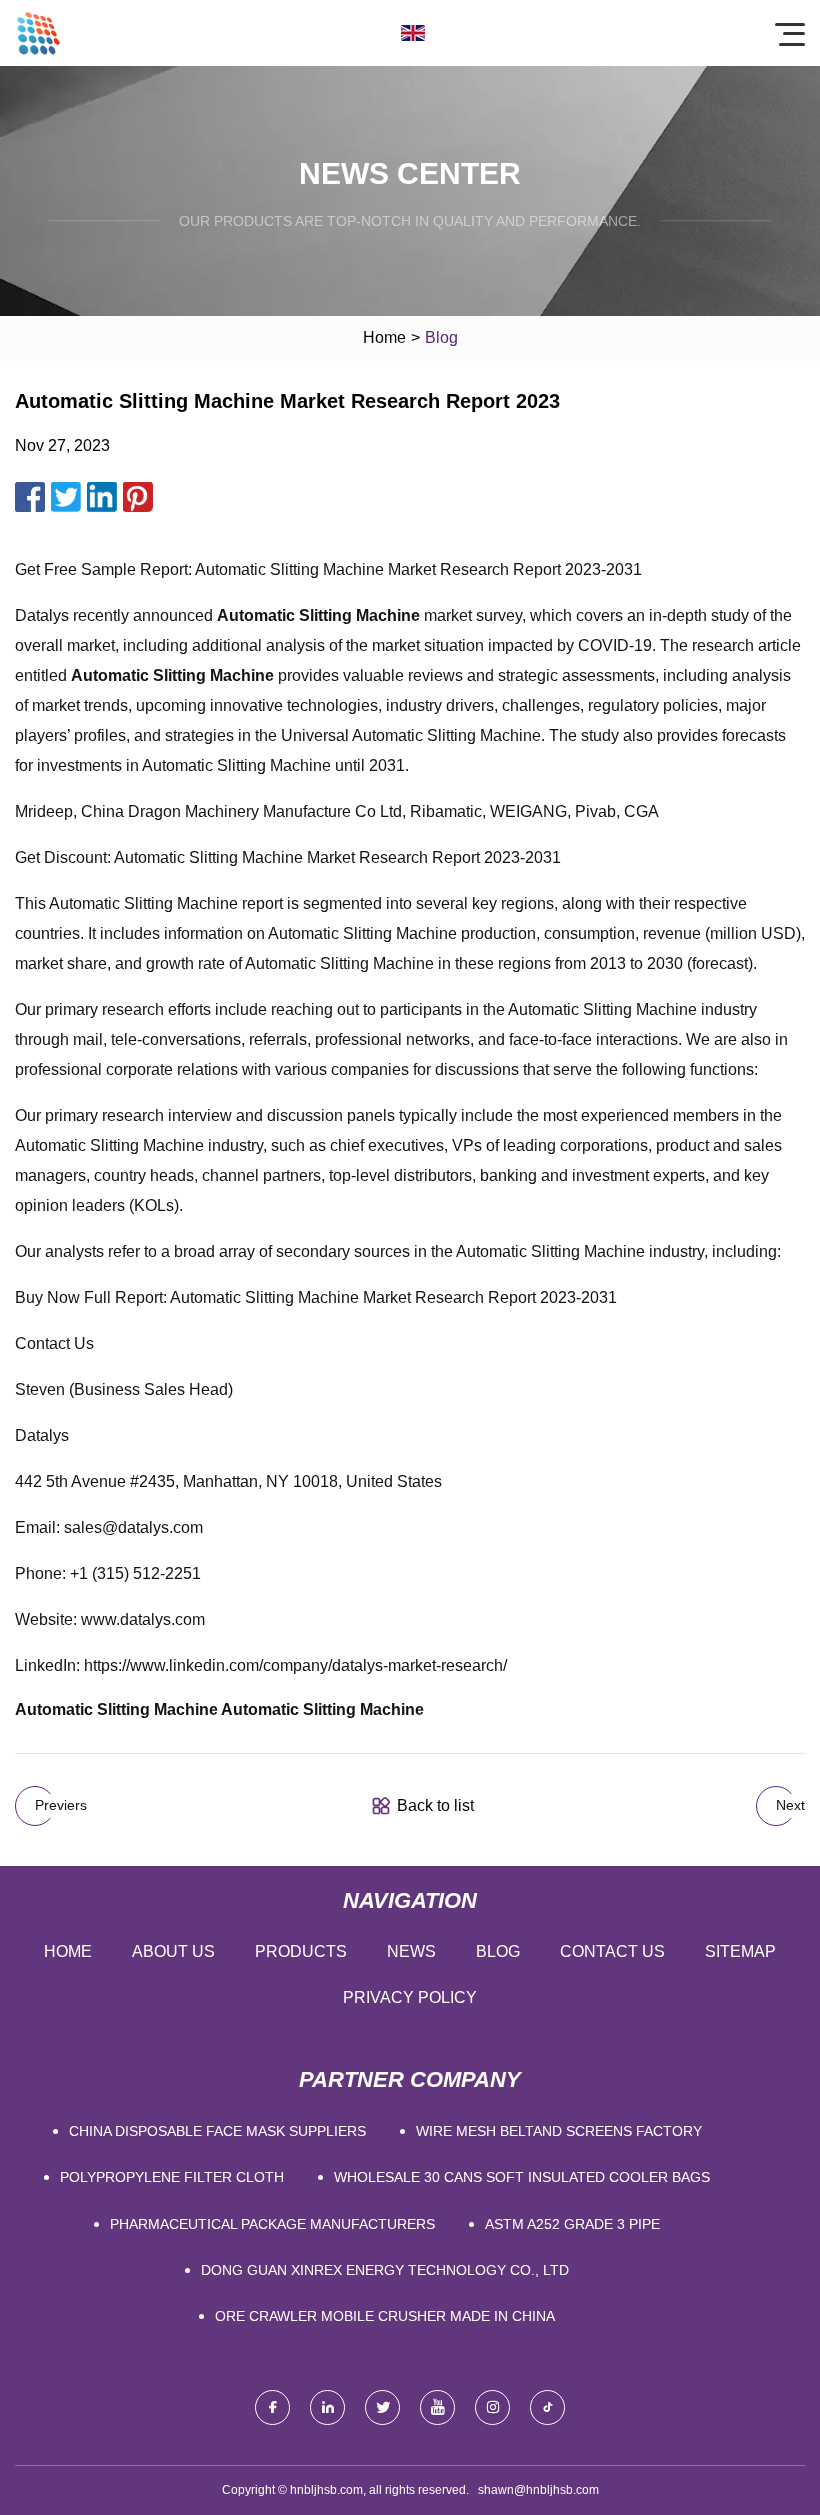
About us (173, 1951)
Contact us (612, 1951)
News (411, 1951)
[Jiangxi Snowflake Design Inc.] (38, 33)
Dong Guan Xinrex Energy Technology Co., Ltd (385, 2270)
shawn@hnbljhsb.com (538, 2490)
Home (384, 337)
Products (301, 1951)
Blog (498, 1951)
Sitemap (740, 1951)
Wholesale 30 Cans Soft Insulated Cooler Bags (522, 2177)
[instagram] (492, 2407)
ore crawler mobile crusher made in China (385, 2316)
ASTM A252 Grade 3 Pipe (572, 2224)
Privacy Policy (410, 1997)
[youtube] (437, 2407)
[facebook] (272, 2407)
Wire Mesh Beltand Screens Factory (559, 2131)
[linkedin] (327, 2407)
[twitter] (382, 2407)
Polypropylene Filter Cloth (172, 2177)
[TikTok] (547, 2407)
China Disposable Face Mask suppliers (217, 2131)
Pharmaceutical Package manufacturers (272, 2224)
